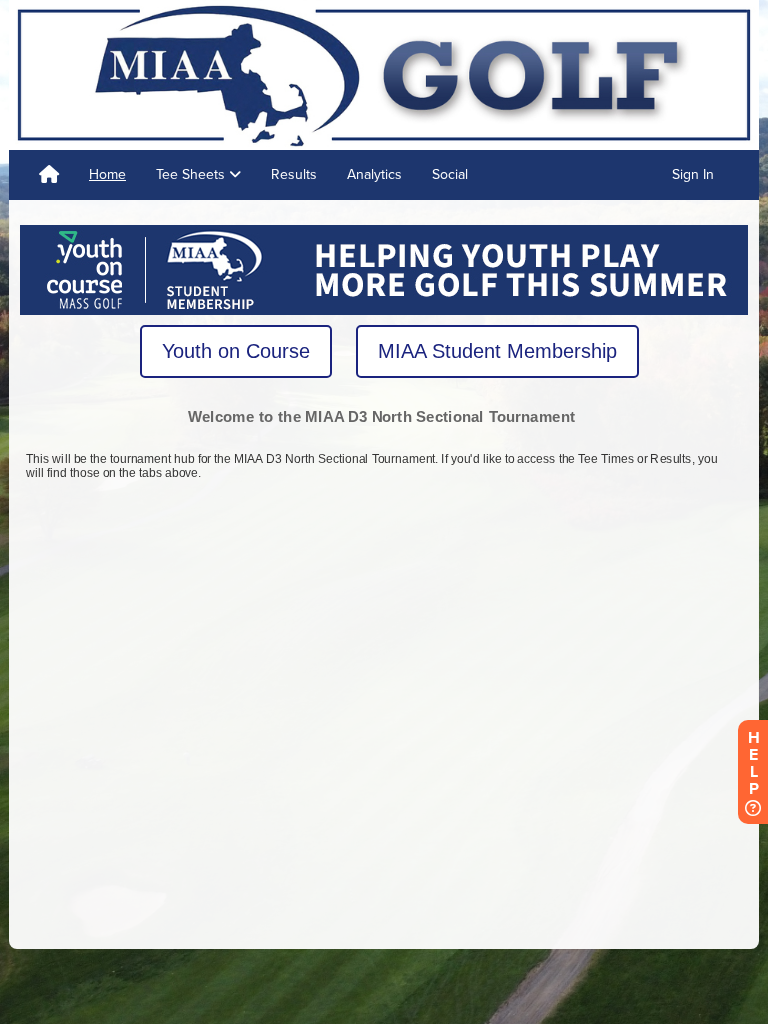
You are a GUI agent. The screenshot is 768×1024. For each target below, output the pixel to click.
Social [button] (450, 174)
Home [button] (107, 174)
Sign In (693, 174)
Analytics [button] (374, 174)
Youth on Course (236, 351)
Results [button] (294, 174)
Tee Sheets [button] (192, 174)
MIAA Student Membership (497, 351)
